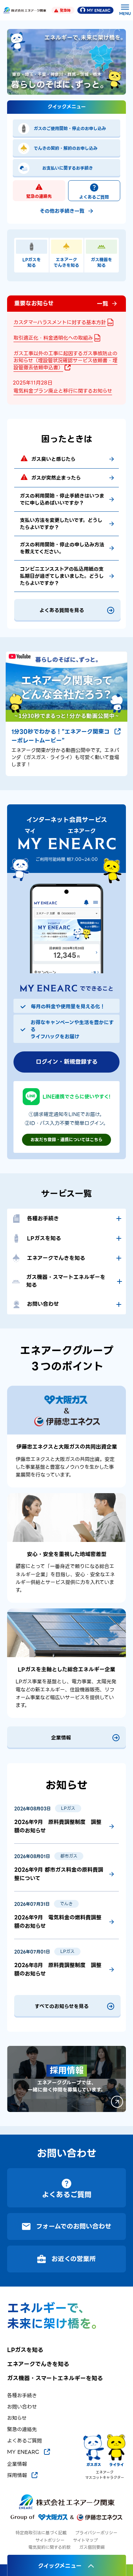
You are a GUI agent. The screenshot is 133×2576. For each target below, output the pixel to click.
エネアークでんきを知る (38, 2364)
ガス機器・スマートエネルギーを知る (55, 2378)
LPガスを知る (25, 2350)
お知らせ (17, 2418)
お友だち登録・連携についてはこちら (66, 1140)
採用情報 (17, 2475)
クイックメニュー (60, 2566)
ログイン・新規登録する (67, 1062)
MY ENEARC (99, 10)
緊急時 (65, 10)
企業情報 (17, 2464)
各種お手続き (22, 2396)
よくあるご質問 (94, 197)
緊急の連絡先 (39, 196)
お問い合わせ (22, 2407)
